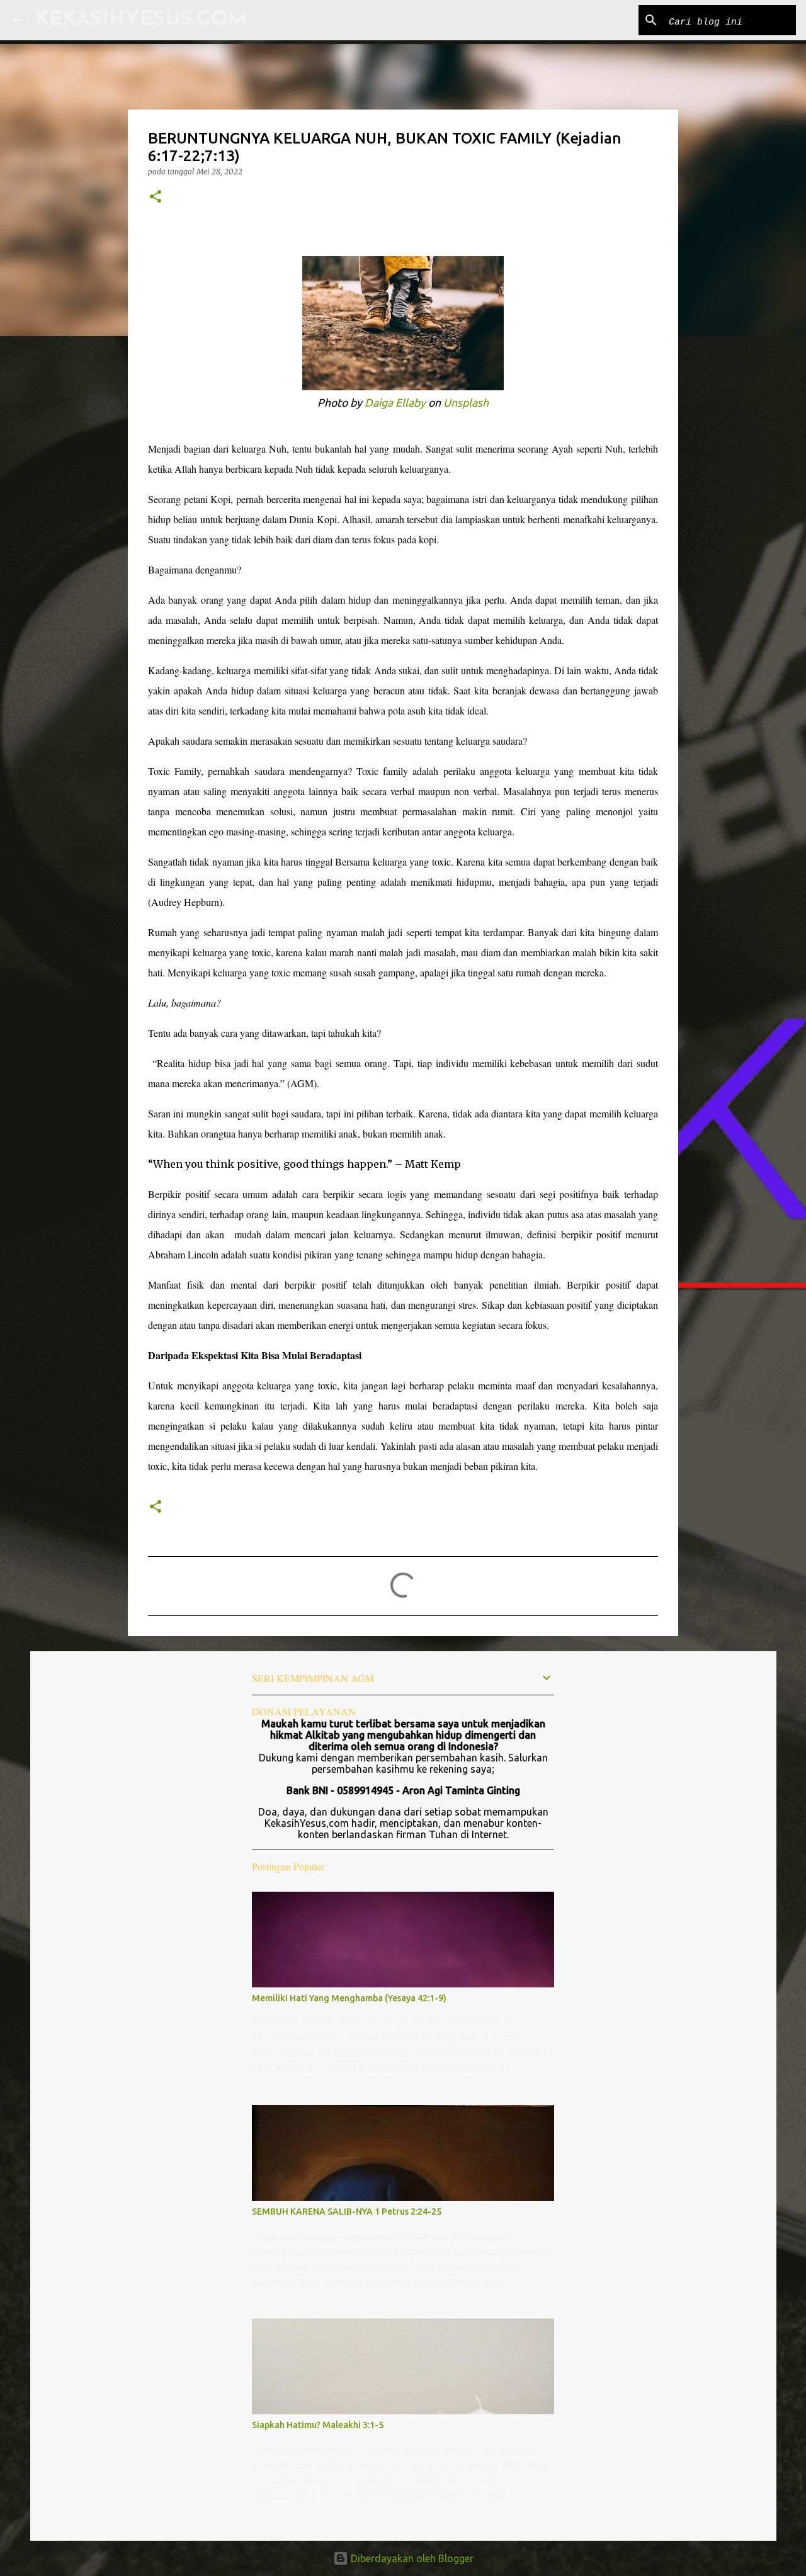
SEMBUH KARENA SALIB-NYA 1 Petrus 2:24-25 (347, 2212)
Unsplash (466, 403)
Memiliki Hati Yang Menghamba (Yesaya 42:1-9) (349, 1998)
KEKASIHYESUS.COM (141, 20)
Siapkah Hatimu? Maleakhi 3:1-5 (318, 2425)
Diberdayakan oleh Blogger (411, 2558)
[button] (156, 197)
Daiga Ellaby (395, 403)
